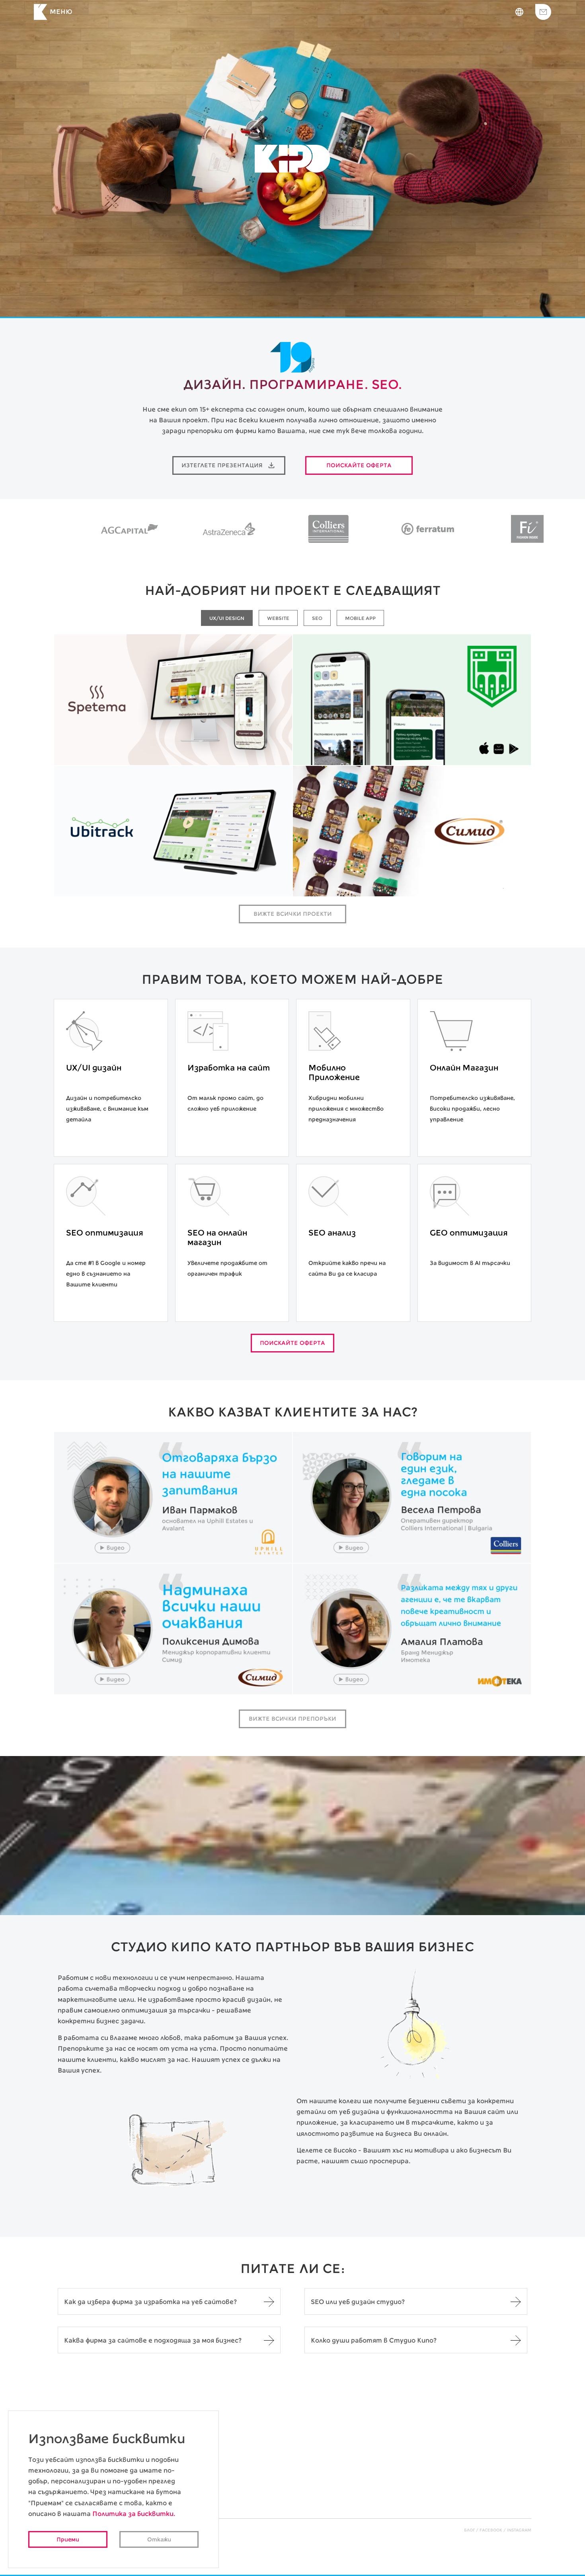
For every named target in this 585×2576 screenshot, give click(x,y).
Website (200, 753)
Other (221, 885)
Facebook (491, 2530)
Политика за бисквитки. (134, 2514)
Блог (469, 2530)
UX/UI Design (152, 753)
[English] (519, 12)
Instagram (519, 2530)
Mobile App (439, 753)
